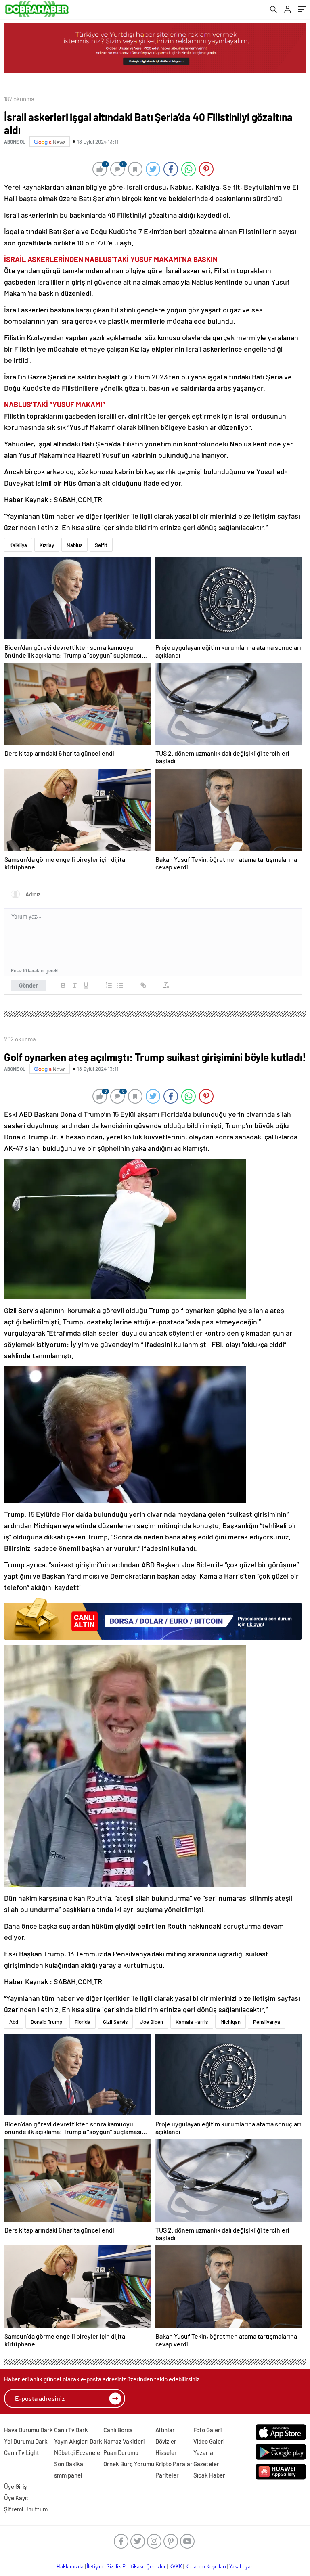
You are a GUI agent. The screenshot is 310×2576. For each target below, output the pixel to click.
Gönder (28, 985)
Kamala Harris (192, 2022)
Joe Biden (152, 2022)
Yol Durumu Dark (26, 2441)
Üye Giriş (15, 2486)
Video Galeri (209, 2441)
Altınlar (165, 2430)
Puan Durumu (121, 2452)
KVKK (176, 2566)
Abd (14, 2022)
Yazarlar (204, 2452)
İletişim (95, 2566)
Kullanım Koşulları (206, 2566)
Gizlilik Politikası (125, 2566)
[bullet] (120, 985)
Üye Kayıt (16, 2498)
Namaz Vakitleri (124, 2441)
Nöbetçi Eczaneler (78, 2452)
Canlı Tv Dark (71, 2430)
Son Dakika (69, 2464)
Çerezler (156, 2566)
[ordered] (109, 985)
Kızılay (47, 545)
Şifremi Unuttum (26, 2509)
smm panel (68, 2475)
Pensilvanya (267, 2022)
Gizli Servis (115, 2022)
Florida (83, 2022)
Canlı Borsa (118, 2430)
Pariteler (167, 2475)
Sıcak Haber (209, 2475)
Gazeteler (206, 2464)
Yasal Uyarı (242, 2566)
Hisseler (166, 2452)
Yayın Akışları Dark (78, 2441)
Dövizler (166, 2441)
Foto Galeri (207, 2430)
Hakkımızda (70, 2566)
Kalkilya (18, 545)
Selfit (101, 545)
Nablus (74, 545)
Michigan (230, 2022)
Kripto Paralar (174, 2464)
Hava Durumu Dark (28, 2430)
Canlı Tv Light (22, 2452)
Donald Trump (46, 2022)
